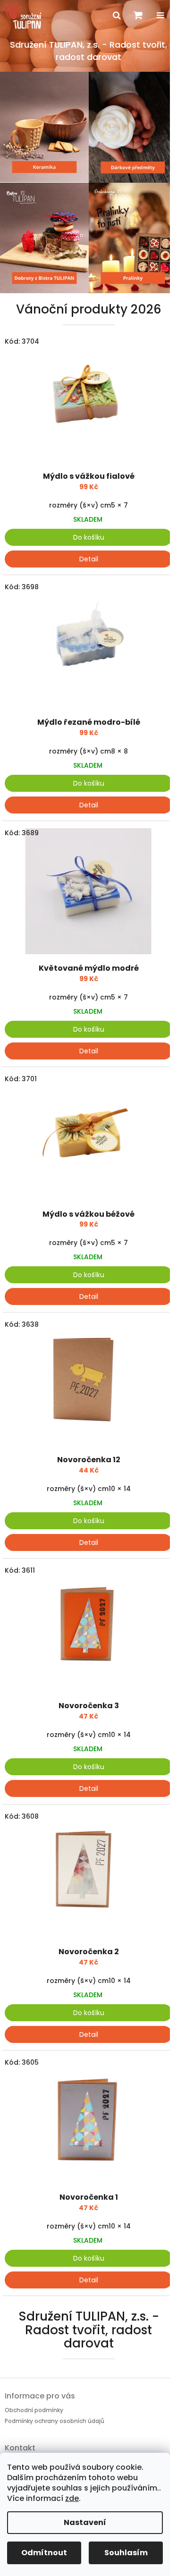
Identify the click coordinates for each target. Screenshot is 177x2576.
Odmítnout (44, 2553)
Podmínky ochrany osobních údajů (55, 2421)
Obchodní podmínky (34, 2410)
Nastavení (85, 2522)
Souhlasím (126, 2553)
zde (72, 2498)
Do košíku (89, 537)
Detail (89, 559)
